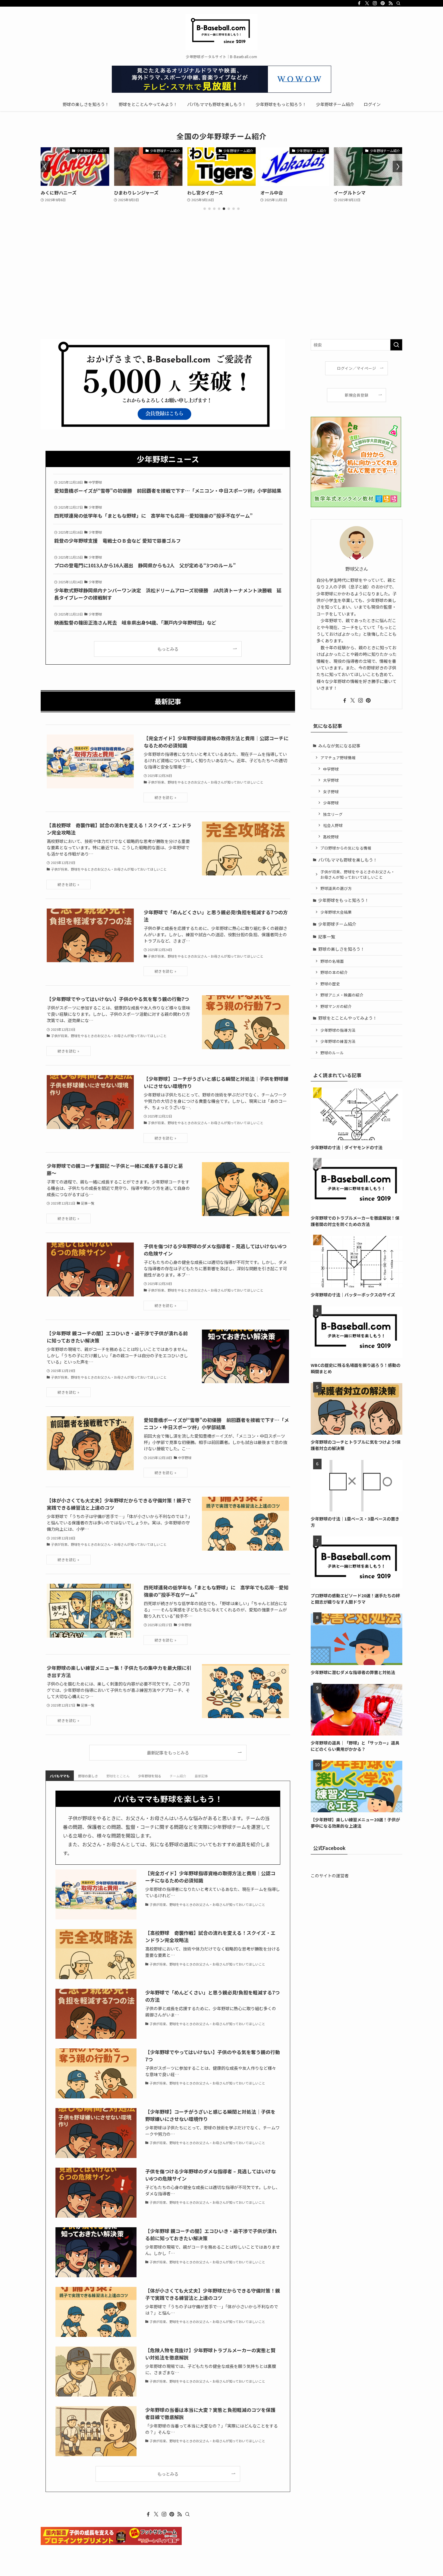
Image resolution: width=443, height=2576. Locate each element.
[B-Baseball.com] (222, 32)
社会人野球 (333, 825)
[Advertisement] (222, 294)
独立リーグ (333, 814)
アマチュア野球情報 (338, 758)
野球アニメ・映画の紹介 (342, 995)
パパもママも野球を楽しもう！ (348, 860)
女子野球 (331, 792)
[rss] (391, 3)
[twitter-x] (367, 3)
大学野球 (331, 780)
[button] (205, 209)
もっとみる (168, 649)
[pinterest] (383, 3)
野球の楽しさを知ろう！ (341, 949)
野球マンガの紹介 (336, 1006)
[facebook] (359, 3)
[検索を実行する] (396, 345)
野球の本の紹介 (334, 972)
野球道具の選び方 (336, 888)
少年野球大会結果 (336, 912)
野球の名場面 (332, 961)
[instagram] (375, 3)
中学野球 (331, 769)
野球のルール (332, 1053)
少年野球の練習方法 (338, 1041)
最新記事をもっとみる (168, 1753)
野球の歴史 (330, 984)
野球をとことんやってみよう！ (348, 1018)
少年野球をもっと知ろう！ (344, 900)
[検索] (398, 3)
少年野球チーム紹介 (337, 924)
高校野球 (331, 837)
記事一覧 (327, 937)
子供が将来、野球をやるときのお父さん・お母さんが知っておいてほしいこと (358, 874)
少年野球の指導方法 (338, 1030)
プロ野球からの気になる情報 (346, 848)
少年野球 (331, 803)
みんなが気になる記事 (339, 746)
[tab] (60, 1776)
